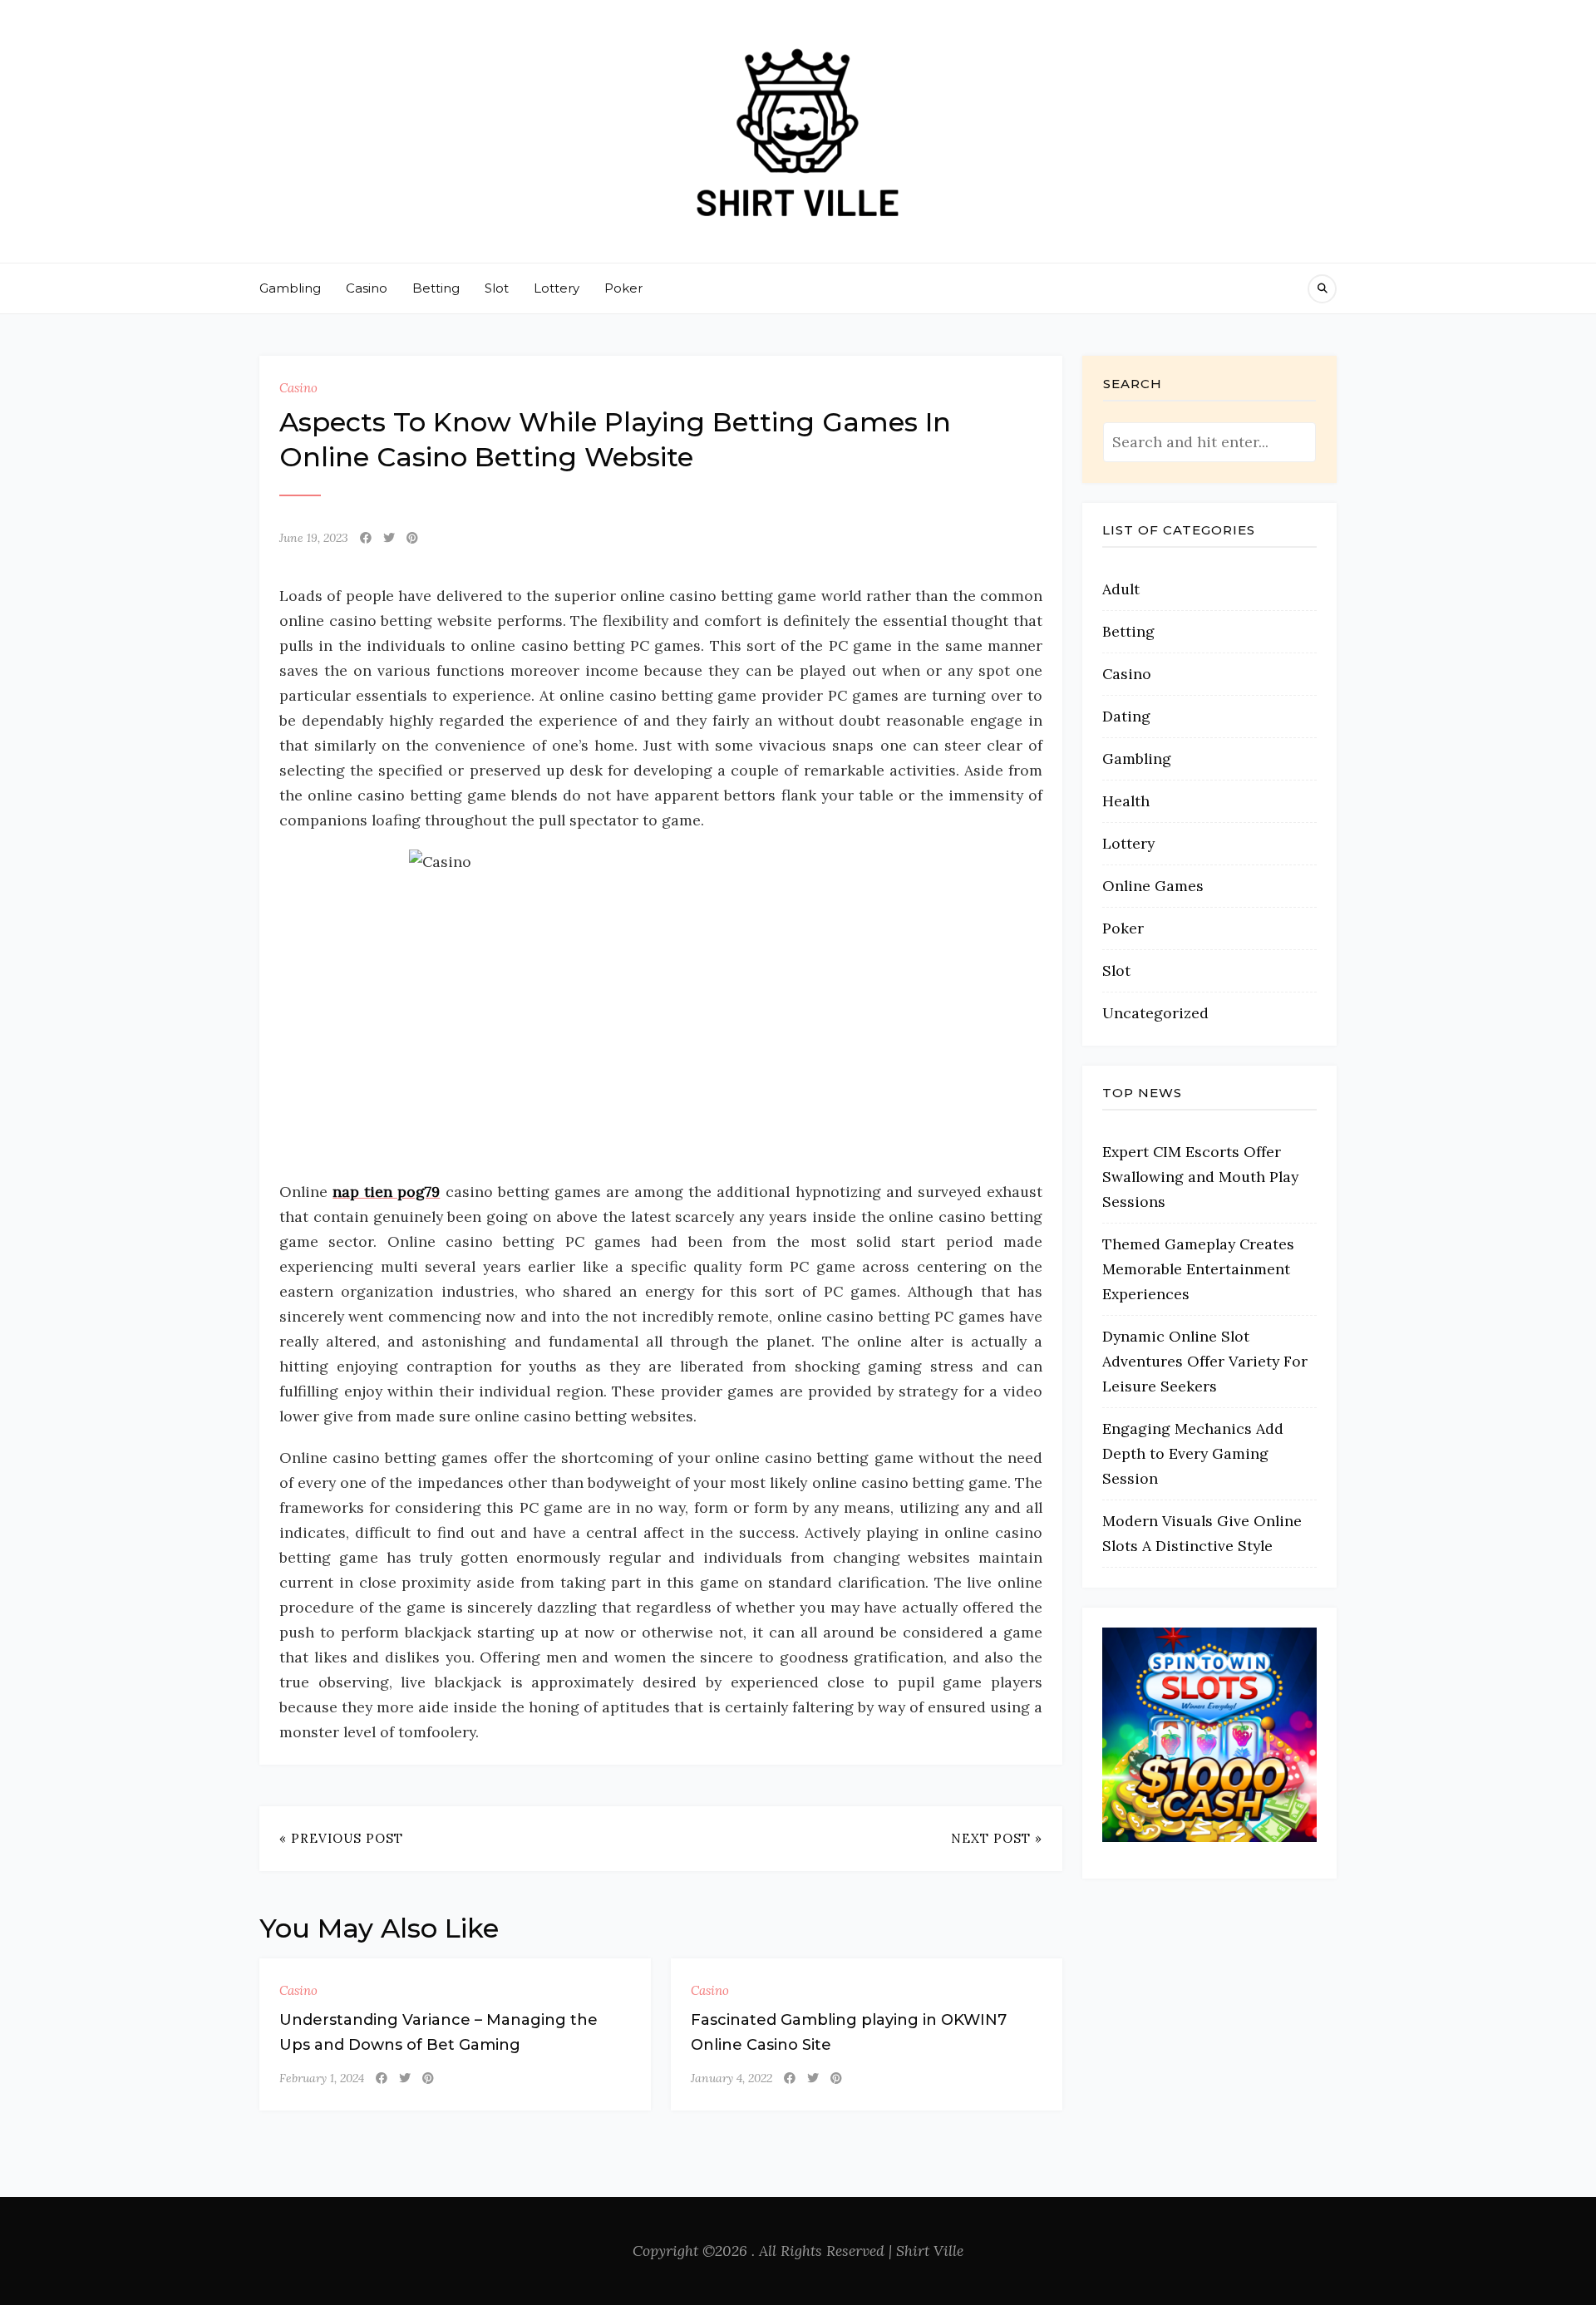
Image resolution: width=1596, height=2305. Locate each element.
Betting (436, 288)
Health (1126, 801)
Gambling (290, 288)
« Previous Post (341, 1838)
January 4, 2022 (731, 2078)
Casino (367, 288)
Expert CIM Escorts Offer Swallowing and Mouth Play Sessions (1200, 1177)
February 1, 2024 (322, 2078)
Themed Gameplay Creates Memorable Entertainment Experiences (1198, 1269)
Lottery (557, 288)
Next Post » (997, 1838)
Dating (1126, 716)
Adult (1121, 589)
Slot (497, 288)
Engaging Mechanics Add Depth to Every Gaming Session (1193, 1453)
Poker (623, 288)
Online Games (1153, 886)
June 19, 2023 (314, 538)
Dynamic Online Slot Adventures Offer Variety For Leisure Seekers (1205, 1361)
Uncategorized (1155, 1013)
